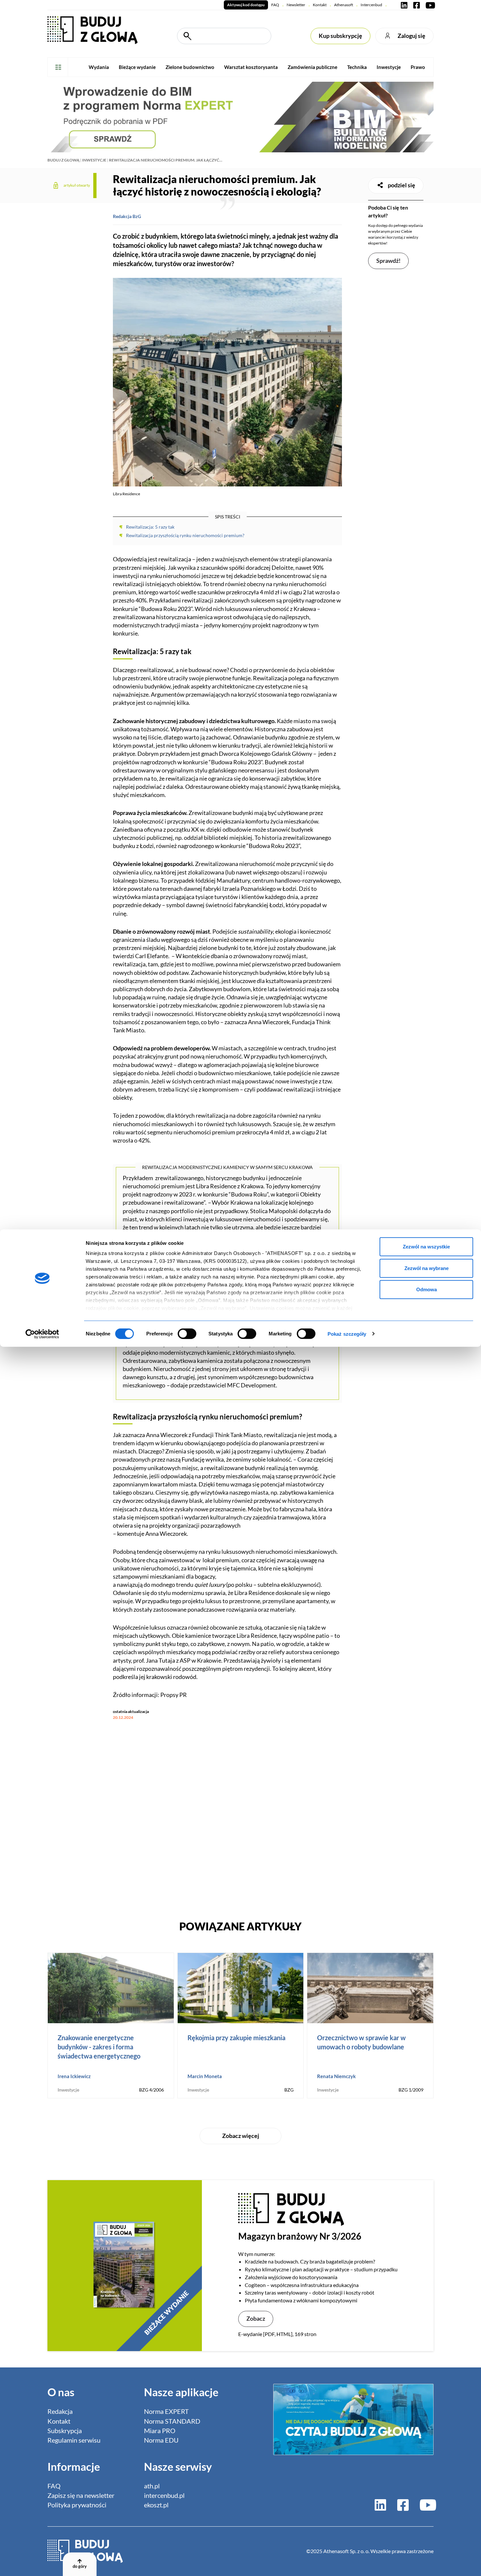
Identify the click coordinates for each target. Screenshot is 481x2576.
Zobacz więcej (241, 2136)
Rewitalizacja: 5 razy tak (150, 527)
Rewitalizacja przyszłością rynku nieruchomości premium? (185, 535)
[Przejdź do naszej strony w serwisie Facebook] (417, 5)
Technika (357, 67)
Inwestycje (389, 67)
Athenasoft (344, 5)
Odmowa (427, 1289)
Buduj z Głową (63, 160)
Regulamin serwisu (74, 2440)
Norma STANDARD (172, 2421)
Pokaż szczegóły (347, 1334)
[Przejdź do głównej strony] (92, 30)
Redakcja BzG (127, 216)
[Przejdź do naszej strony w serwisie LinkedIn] (404, 5)
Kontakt (320, 5)
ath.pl (152, 2486)
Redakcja (60, 2411)
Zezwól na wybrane (427, 1268)
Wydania (99, 67)
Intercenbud (371, 5)
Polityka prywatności (77, 2505)
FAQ (275, 5)
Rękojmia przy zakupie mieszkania (236, 2038)
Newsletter (296, 5)
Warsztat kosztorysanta (251, 67)
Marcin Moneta (205, 2076)
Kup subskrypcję (340, 36)
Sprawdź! (388, 261)
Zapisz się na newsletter (81, 2495)
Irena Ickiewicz (74, 2076)
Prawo (418, 67)
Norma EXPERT (166, 2411)
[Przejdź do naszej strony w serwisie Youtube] (429, 5)
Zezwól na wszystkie (426, 1247)
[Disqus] (227, 1817)
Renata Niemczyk (336, 2076)
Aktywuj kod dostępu (246, 5)
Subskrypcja (65, 2431)
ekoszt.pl (156, 2505)
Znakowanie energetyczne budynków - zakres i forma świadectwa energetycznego (99, 2047)
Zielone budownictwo (190, 67)
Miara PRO (160, 2431)
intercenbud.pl (164, 2495)
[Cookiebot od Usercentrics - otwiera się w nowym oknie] (42, 1334)
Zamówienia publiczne (312, 67)
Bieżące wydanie (137, 67)
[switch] (187, 1333)
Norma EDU (161, 2440)
